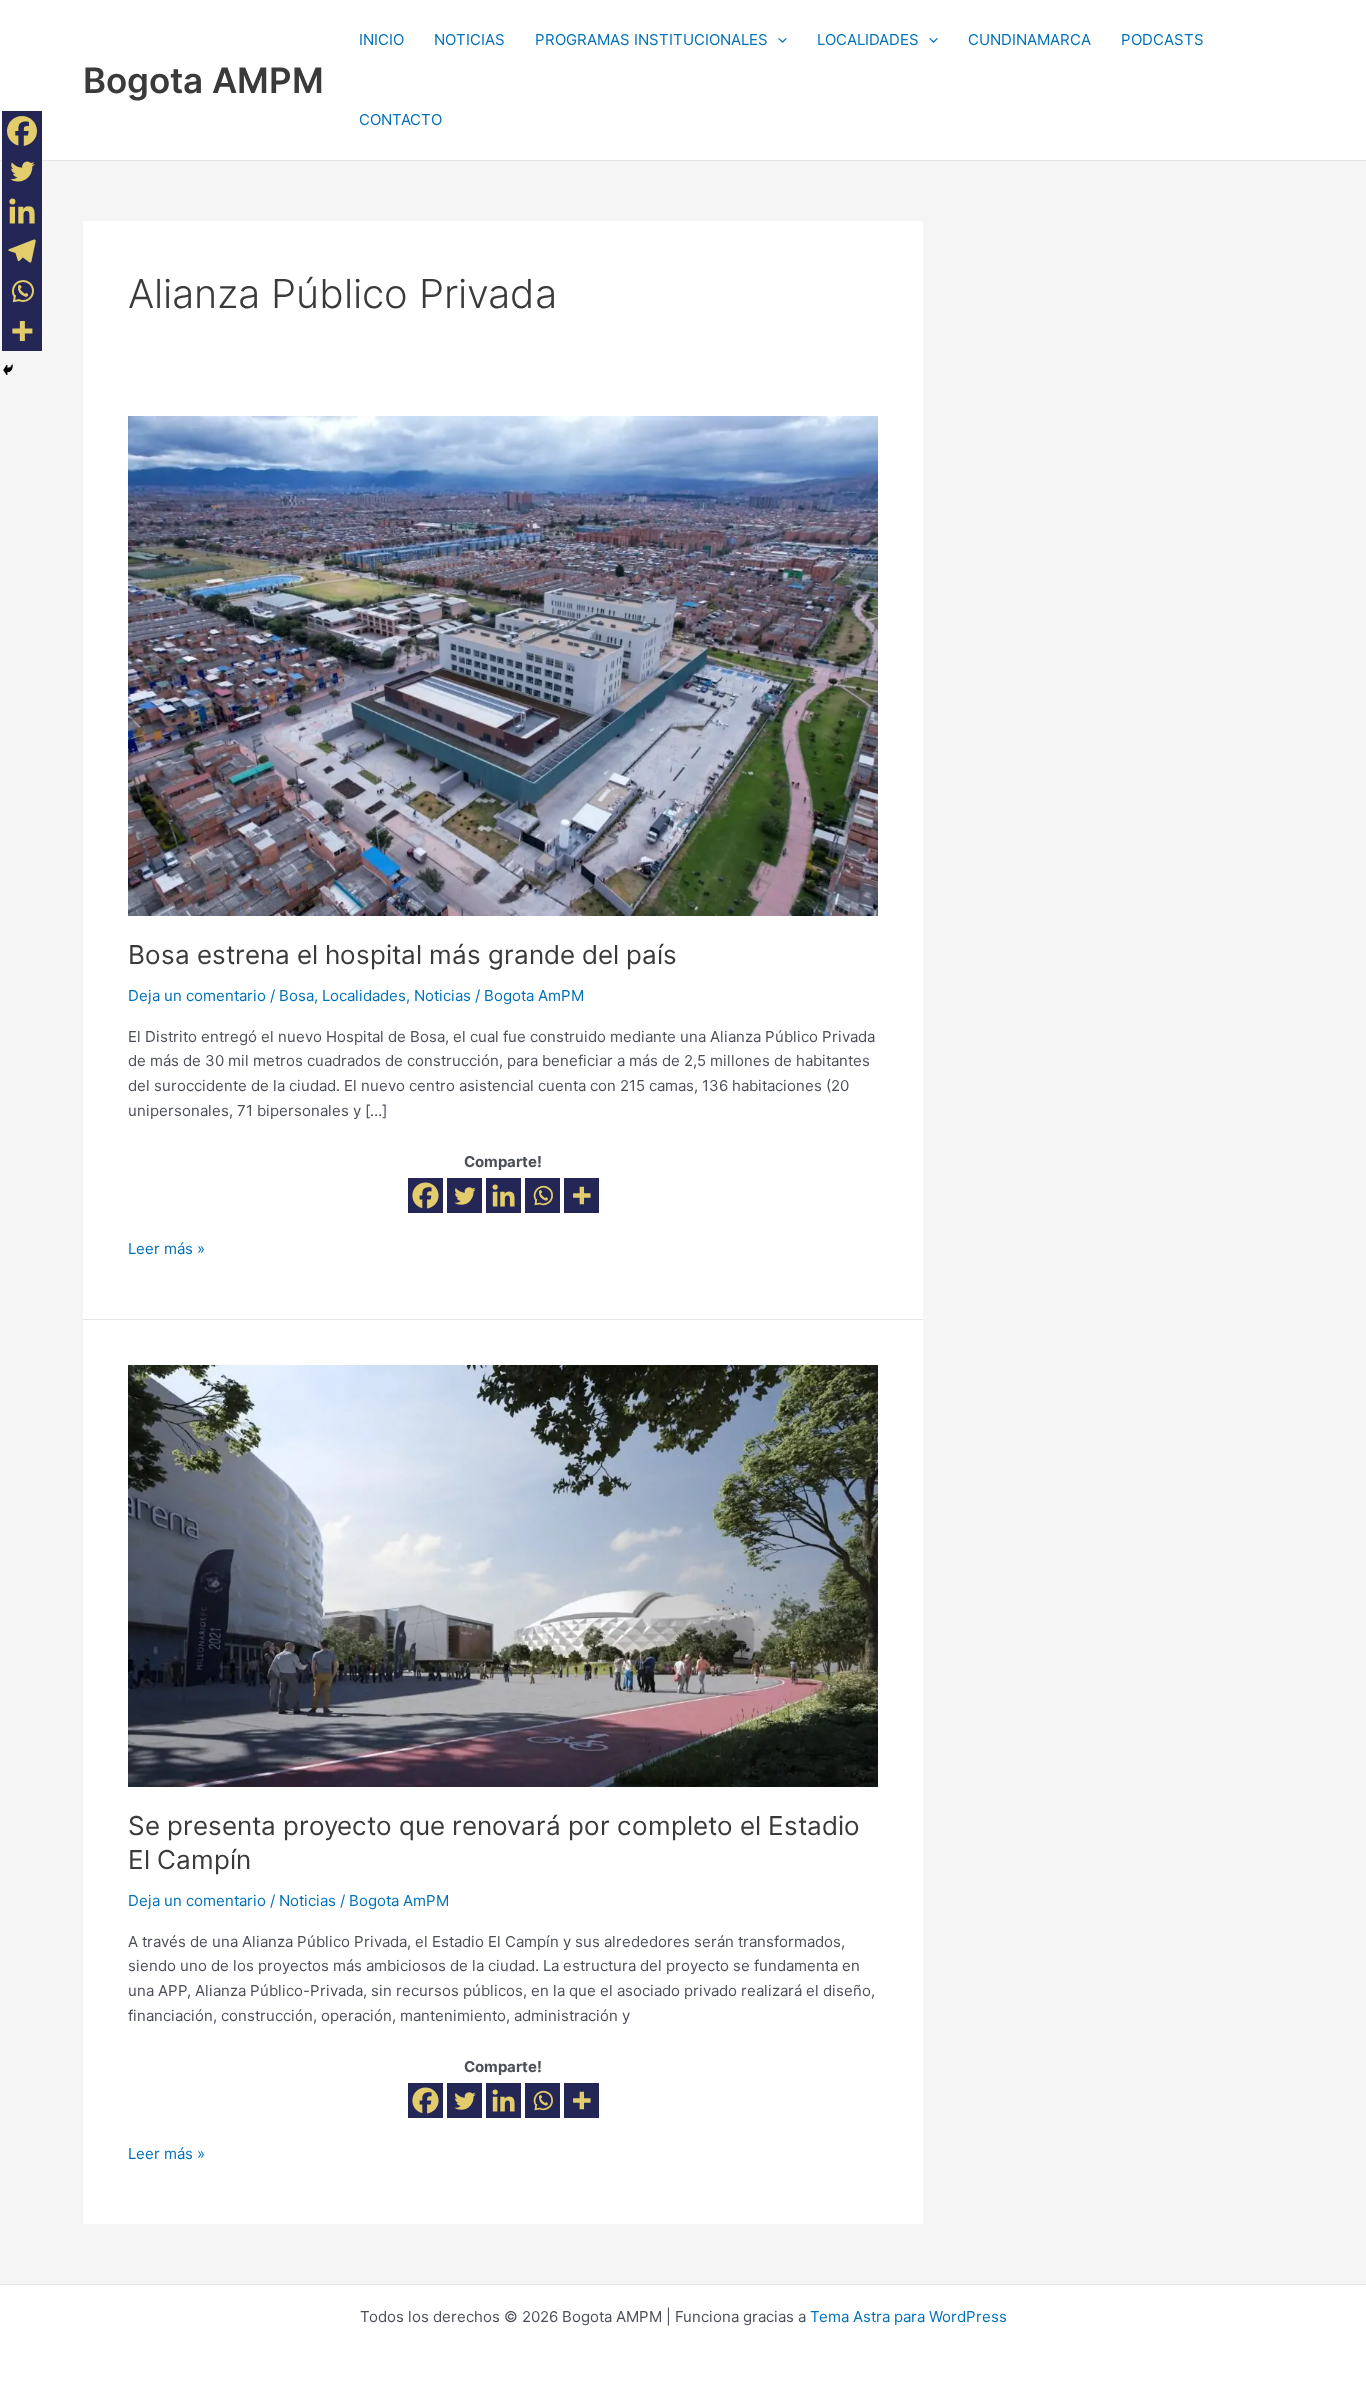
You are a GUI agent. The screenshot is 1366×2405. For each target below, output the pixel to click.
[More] (581, 1195)
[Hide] (8, 370)
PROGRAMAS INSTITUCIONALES (651, 39)
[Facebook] (425, 1195)
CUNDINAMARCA (1029, 39)
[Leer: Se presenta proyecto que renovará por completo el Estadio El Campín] (503, 1574)
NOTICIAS (469, 39)
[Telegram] (22, 251)
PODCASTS (1162, 39)
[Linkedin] (503, 1195)
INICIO (381, 39)
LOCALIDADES (868, 39)
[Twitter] (464, 1195)
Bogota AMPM (203, 80)
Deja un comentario (197, 995)
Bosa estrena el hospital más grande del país (402, 954)
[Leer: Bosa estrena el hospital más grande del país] (503, 664)
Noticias (442, 995)
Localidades (364, 995)
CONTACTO (400, 119)
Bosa (296, 995)
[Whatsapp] (542, 1195)
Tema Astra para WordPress (908, 2316)
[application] (777, 40)
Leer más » (166, 1247)
